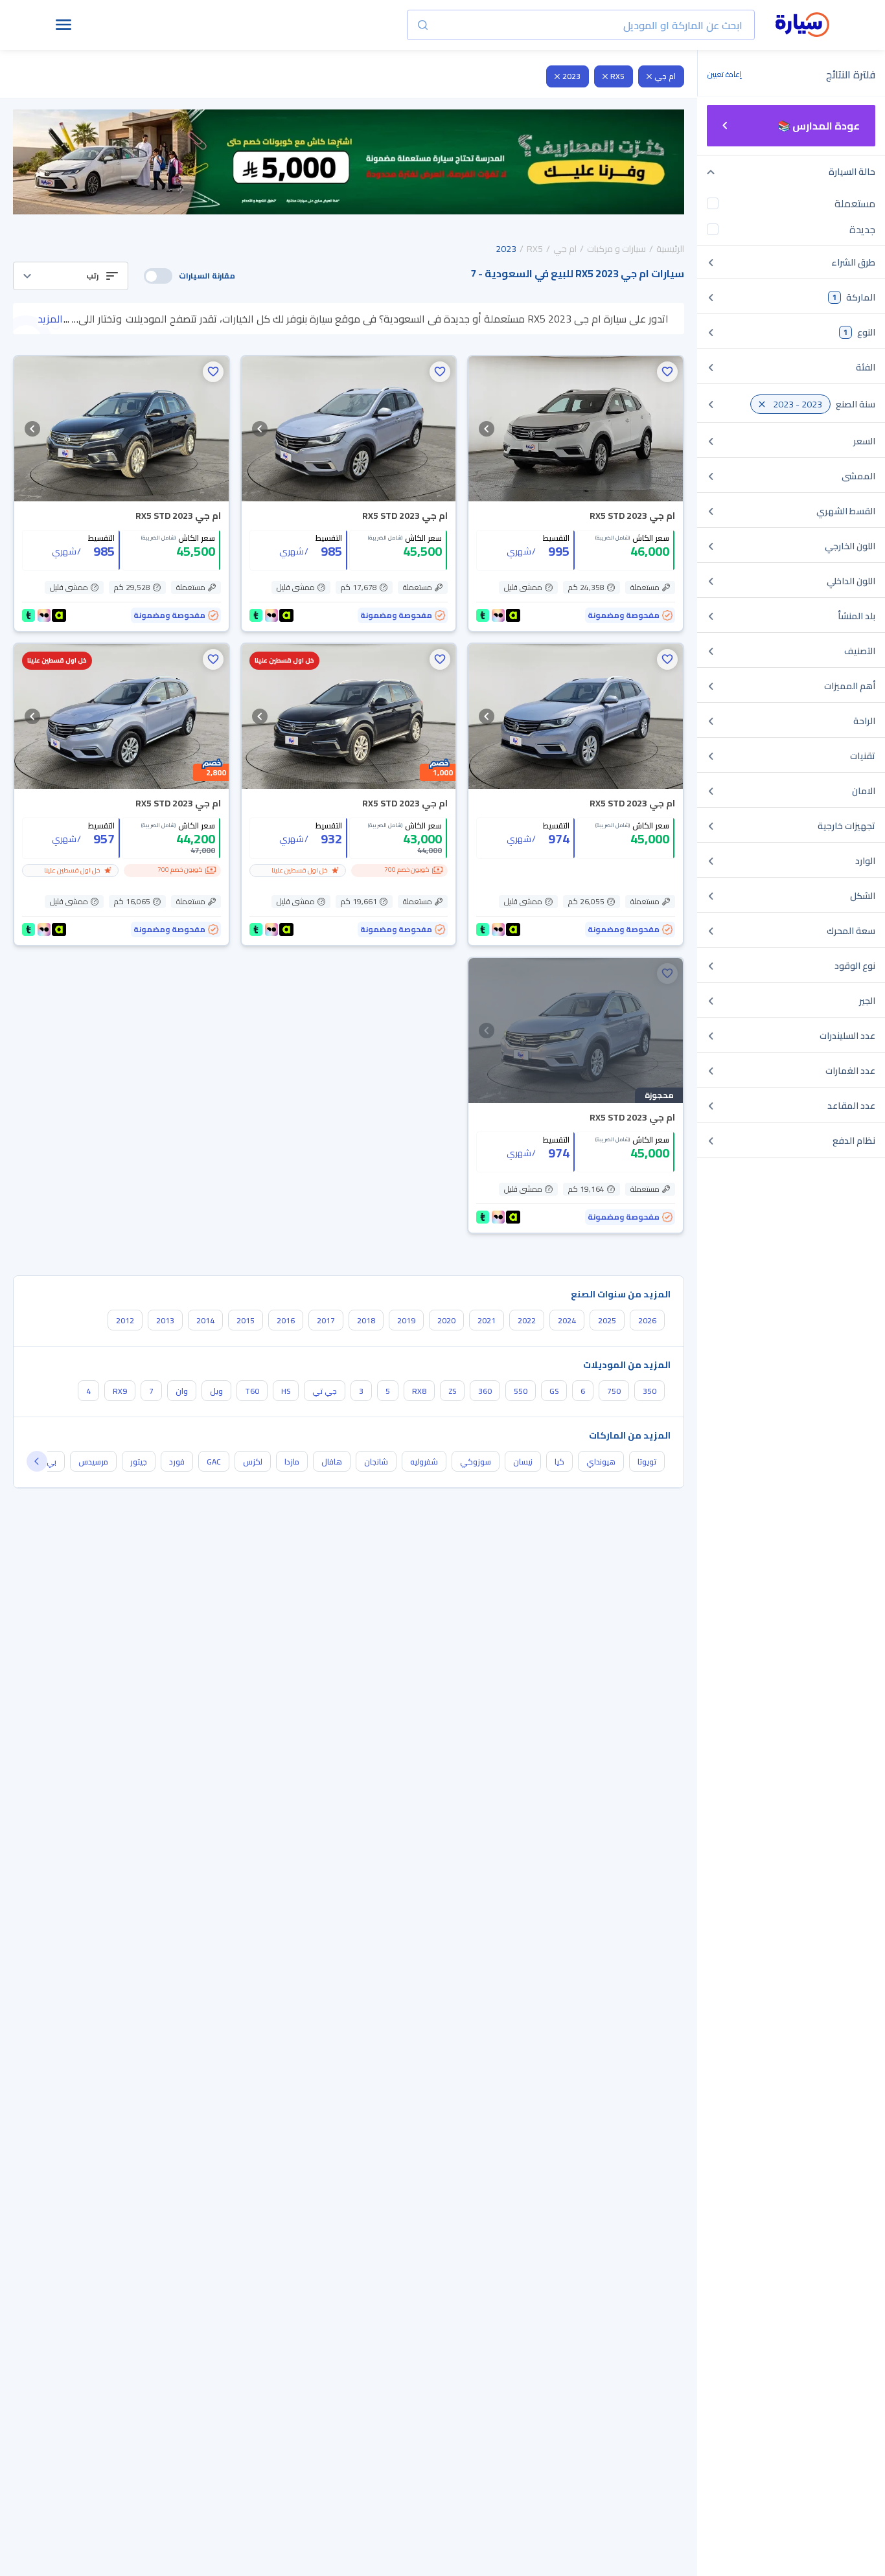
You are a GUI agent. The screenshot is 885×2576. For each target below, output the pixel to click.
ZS (452, 1391)
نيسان (523, 1462)
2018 (366, 1320)
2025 (607, 1320)
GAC (214, 1462)
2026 (647, 1320)
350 (649, 1391)
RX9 (120, 1391)
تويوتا (647, 1462)
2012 (125, 1320)
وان (182, 1391)
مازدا (292, 1462)
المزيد (50, 319)
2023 (571, 76)
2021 (487, 1320)
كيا (559, 1462)
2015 (246, 1320)
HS (286, 1391)
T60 (252, 1391)
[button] (71, 276)
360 (485, 1391)
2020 (446, 1320)
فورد (177, 1462)
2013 (165, 1320)
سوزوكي (476, 1462)
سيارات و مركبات (616, 249)
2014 (205, 1320)
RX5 (617, 76)
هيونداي (601, 1462)
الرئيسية (670, 249)
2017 (326, 1320)
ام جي (665, 76)
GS (554, 1391)
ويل (216, 1391)
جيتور (139, 1462)
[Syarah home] (802, 25)
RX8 (419, 1391)
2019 (406, 1320)
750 (614, 1391)
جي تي (325, 1391)
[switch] (158, 276)
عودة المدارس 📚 (819, 126)
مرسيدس (93, 1462)
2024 (567, 1320)
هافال (332, 1462)
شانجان (376, 1462)
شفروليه (424, 1462)
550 (521, 1391)
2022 (527, 1320)
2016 (286, 1320)
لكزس (253, 1462)
